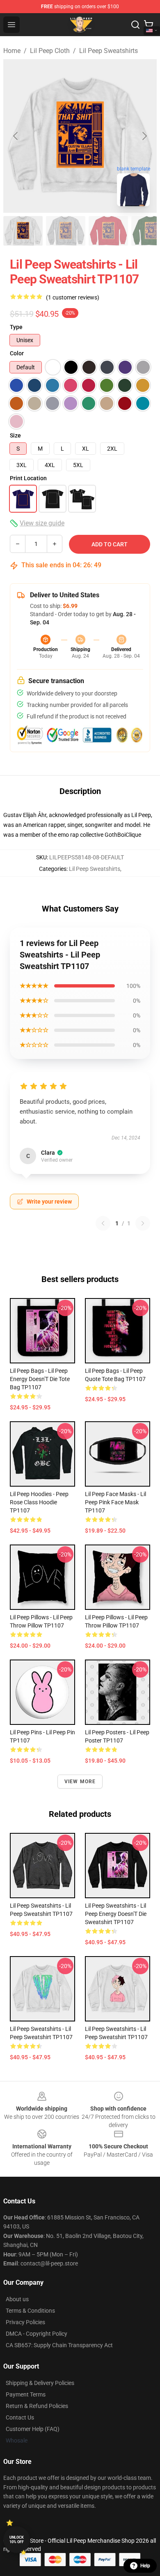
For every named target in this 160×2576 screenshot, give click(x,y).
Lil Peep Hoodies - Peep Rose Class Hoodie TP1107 (39, 1502)
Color (17, 353)
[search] (135, 25)
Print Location (28, 478)
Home (12, 51)
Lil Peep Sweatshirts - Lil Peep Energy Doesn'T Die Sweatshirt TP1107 (116, 1914)
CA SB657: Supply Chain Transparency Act (59, 2345)
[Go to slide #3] (108, 231)
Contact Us (20, 2417)
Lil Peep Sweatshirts (109, 51)
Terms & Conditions (30, 2311)
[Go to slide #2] (66, 231)
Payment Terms (26, 2394)
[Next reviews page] (143, 1223)
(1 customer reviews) (73, 297)
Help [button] (145, 2566)
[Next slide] (144, 136)
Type (16, 327)
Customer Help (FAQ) (33, 2429)
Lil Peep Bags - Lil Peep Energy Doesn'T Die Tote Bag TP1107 (40, 1379)
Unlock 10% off (17, 2540)
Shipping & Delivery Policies (40, 2383)
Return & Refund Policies (37, 2406)
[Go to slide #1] (23, 231)
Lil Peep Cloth (50, 51)
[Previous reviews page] (103, 1223)
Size (15, 435)
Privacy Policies (25, 2322)
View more (80, 1782)
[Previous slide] (16, 136)
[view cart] (149, 25)
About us (17, 2299)
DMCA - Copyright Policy (37, 2334)
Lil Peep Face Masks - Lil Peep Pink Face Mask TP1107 (115, 1502)
